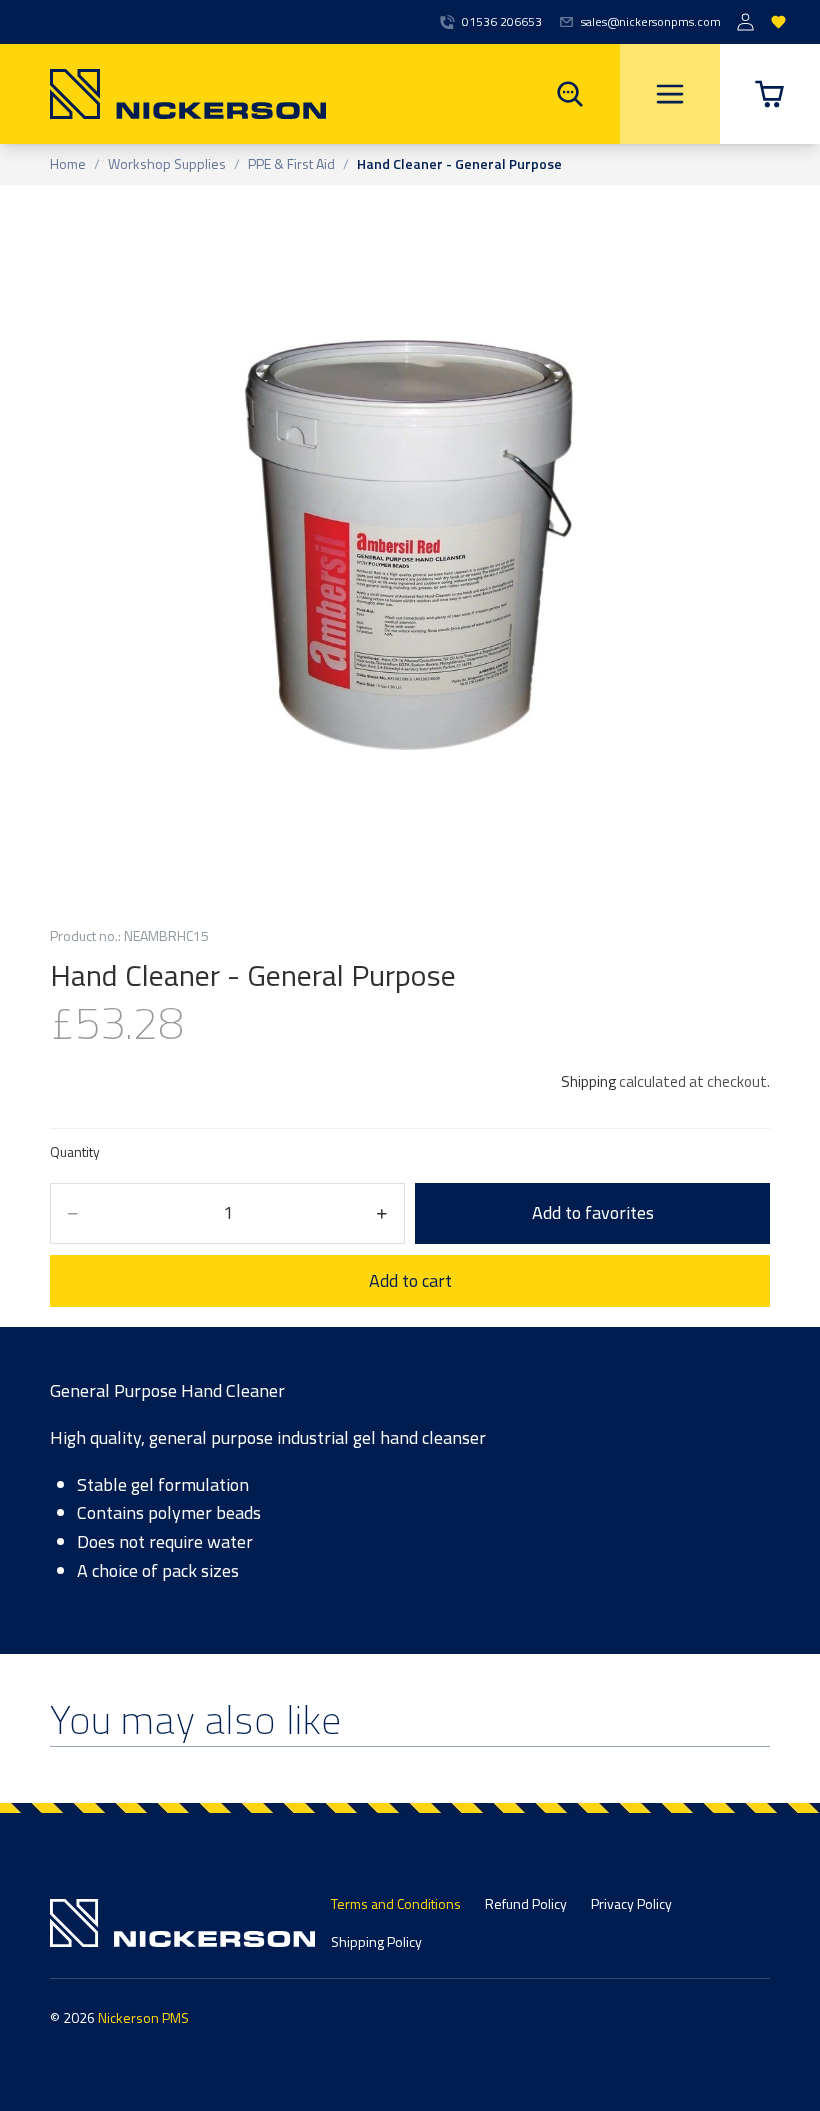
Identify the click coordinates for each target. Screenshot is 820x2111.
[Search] (570, 94)
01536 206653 (502, 22)
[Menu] (670, 94)
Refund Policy (526, 1903)
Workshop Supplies (167, 164)
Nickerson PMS (143, 2017)
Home (68, 164)
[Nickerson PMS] (163, 94)
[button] (770, 94)
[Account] (745, 22)
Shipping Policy (376, 1941)
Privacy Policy (631, 1903)
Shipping (588, 1081)
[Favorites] (778, 22)
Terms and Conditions (396, 1903)
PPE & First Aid (291, 164)
